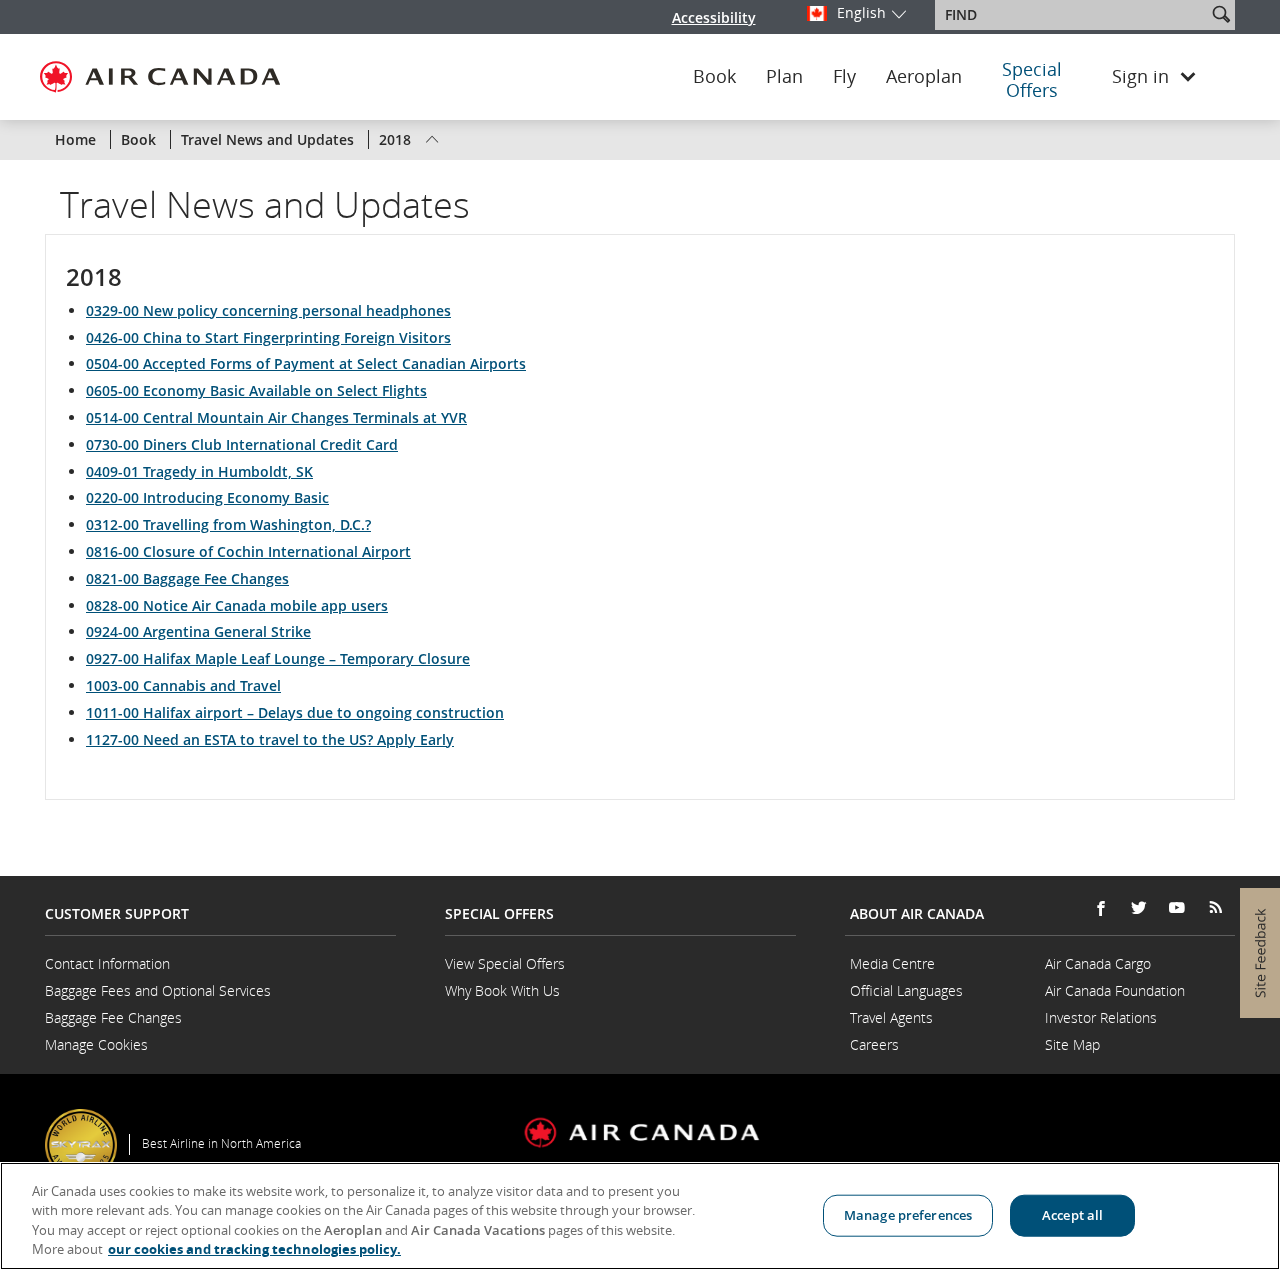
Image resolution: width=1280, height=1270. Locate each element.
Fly (844, 77)
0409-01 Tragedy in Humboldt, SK (199, 471)
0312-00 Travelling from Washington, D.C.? (228, 524)
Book (714, 77)
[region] (640, 1216)
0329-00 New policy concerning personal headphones (268, 310)
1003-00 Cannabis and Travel (183, 685)
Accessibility (714, 17)
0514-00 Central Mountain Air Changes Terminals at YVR (276, 417)
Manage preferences (908, 1215)
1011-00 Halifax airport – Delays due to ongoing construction (295, 712)
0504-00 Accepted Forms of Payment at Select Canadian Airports (306, 363)
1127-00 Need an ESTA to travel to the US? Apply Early (270, 739)
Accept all (1072, 1215)
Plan (784, 77)
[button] (1221, 14)
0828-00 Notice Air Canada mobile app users (237, 605)
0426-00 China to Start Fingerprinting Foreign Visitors (268, 337)
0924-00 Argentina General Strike (198, 631)
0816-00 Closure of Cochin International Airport (248, 551)
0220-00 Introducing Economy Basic (207, 497)
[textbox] (1072, 15)
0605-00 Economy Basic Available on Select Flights (256, 390)
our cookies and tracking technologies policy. (254, 1249)
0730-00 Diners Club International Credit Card (242, 444)
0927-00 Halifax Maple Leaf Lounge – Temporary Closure (278, 658)
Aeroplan (924, 77)
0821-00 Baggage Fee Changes (187, 578)
